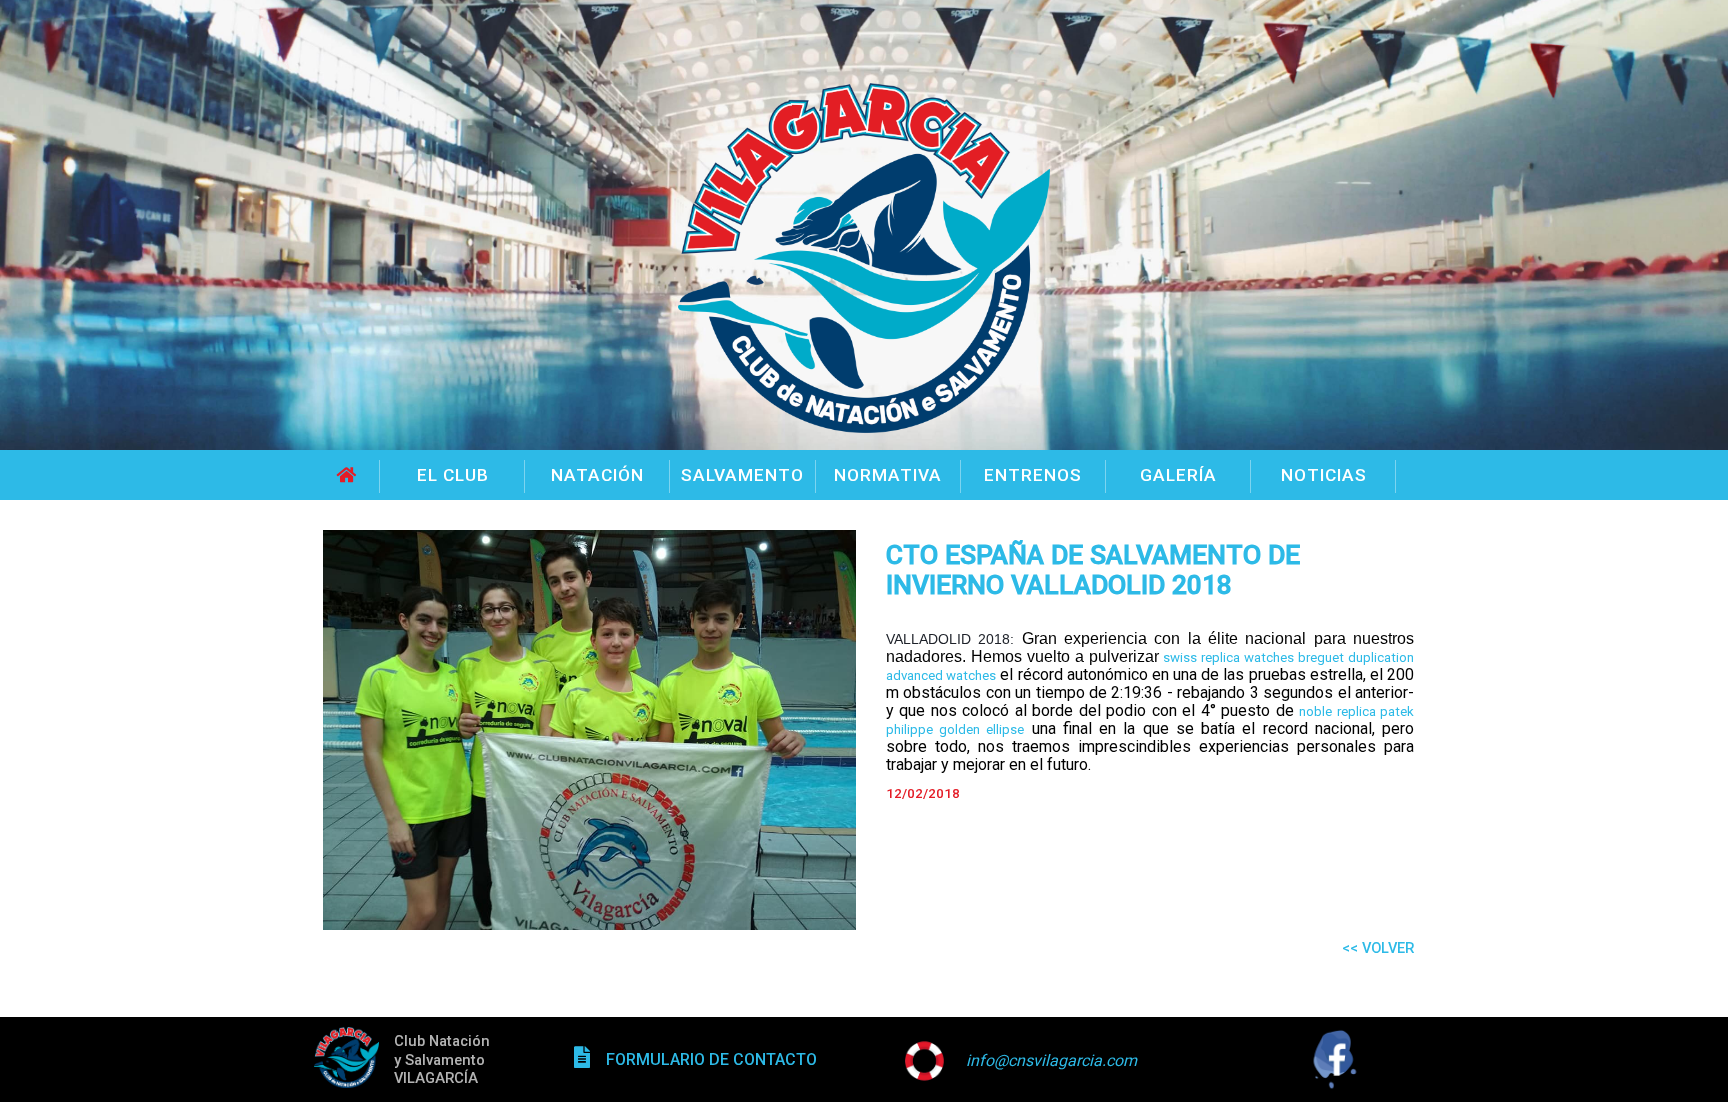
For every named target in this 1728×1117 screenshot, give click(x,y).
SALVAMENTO (742, 475)
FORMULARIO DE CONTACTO (711, 1059)
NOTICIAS (1324, 475)
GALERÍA (1178, 475)
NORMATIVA (888, 475)
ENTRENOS (1033, 475)
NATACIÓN (597, 475)
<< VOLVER (1378, 948)
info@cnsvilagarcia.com (1051, 1060)
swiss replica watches (1228, 657)
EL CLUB (453, 475)
